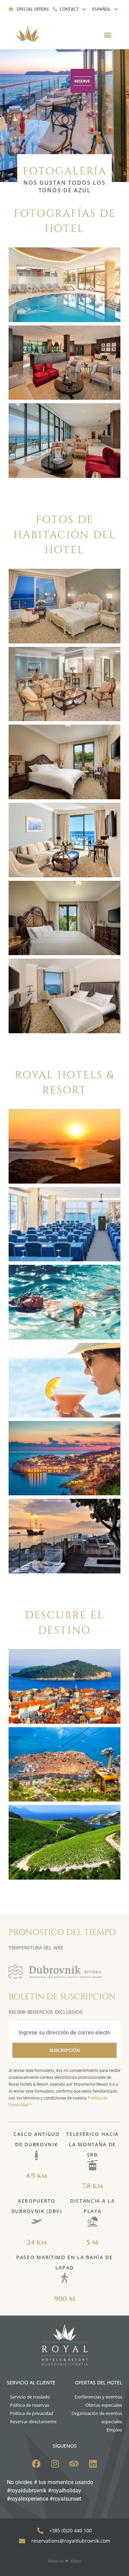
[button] (107, 35)
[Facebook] (36, 2464)
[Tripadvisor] (74, 2464)
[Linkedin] (93, 2464)
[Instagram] (55, 2464)
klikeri (76, 2561)
